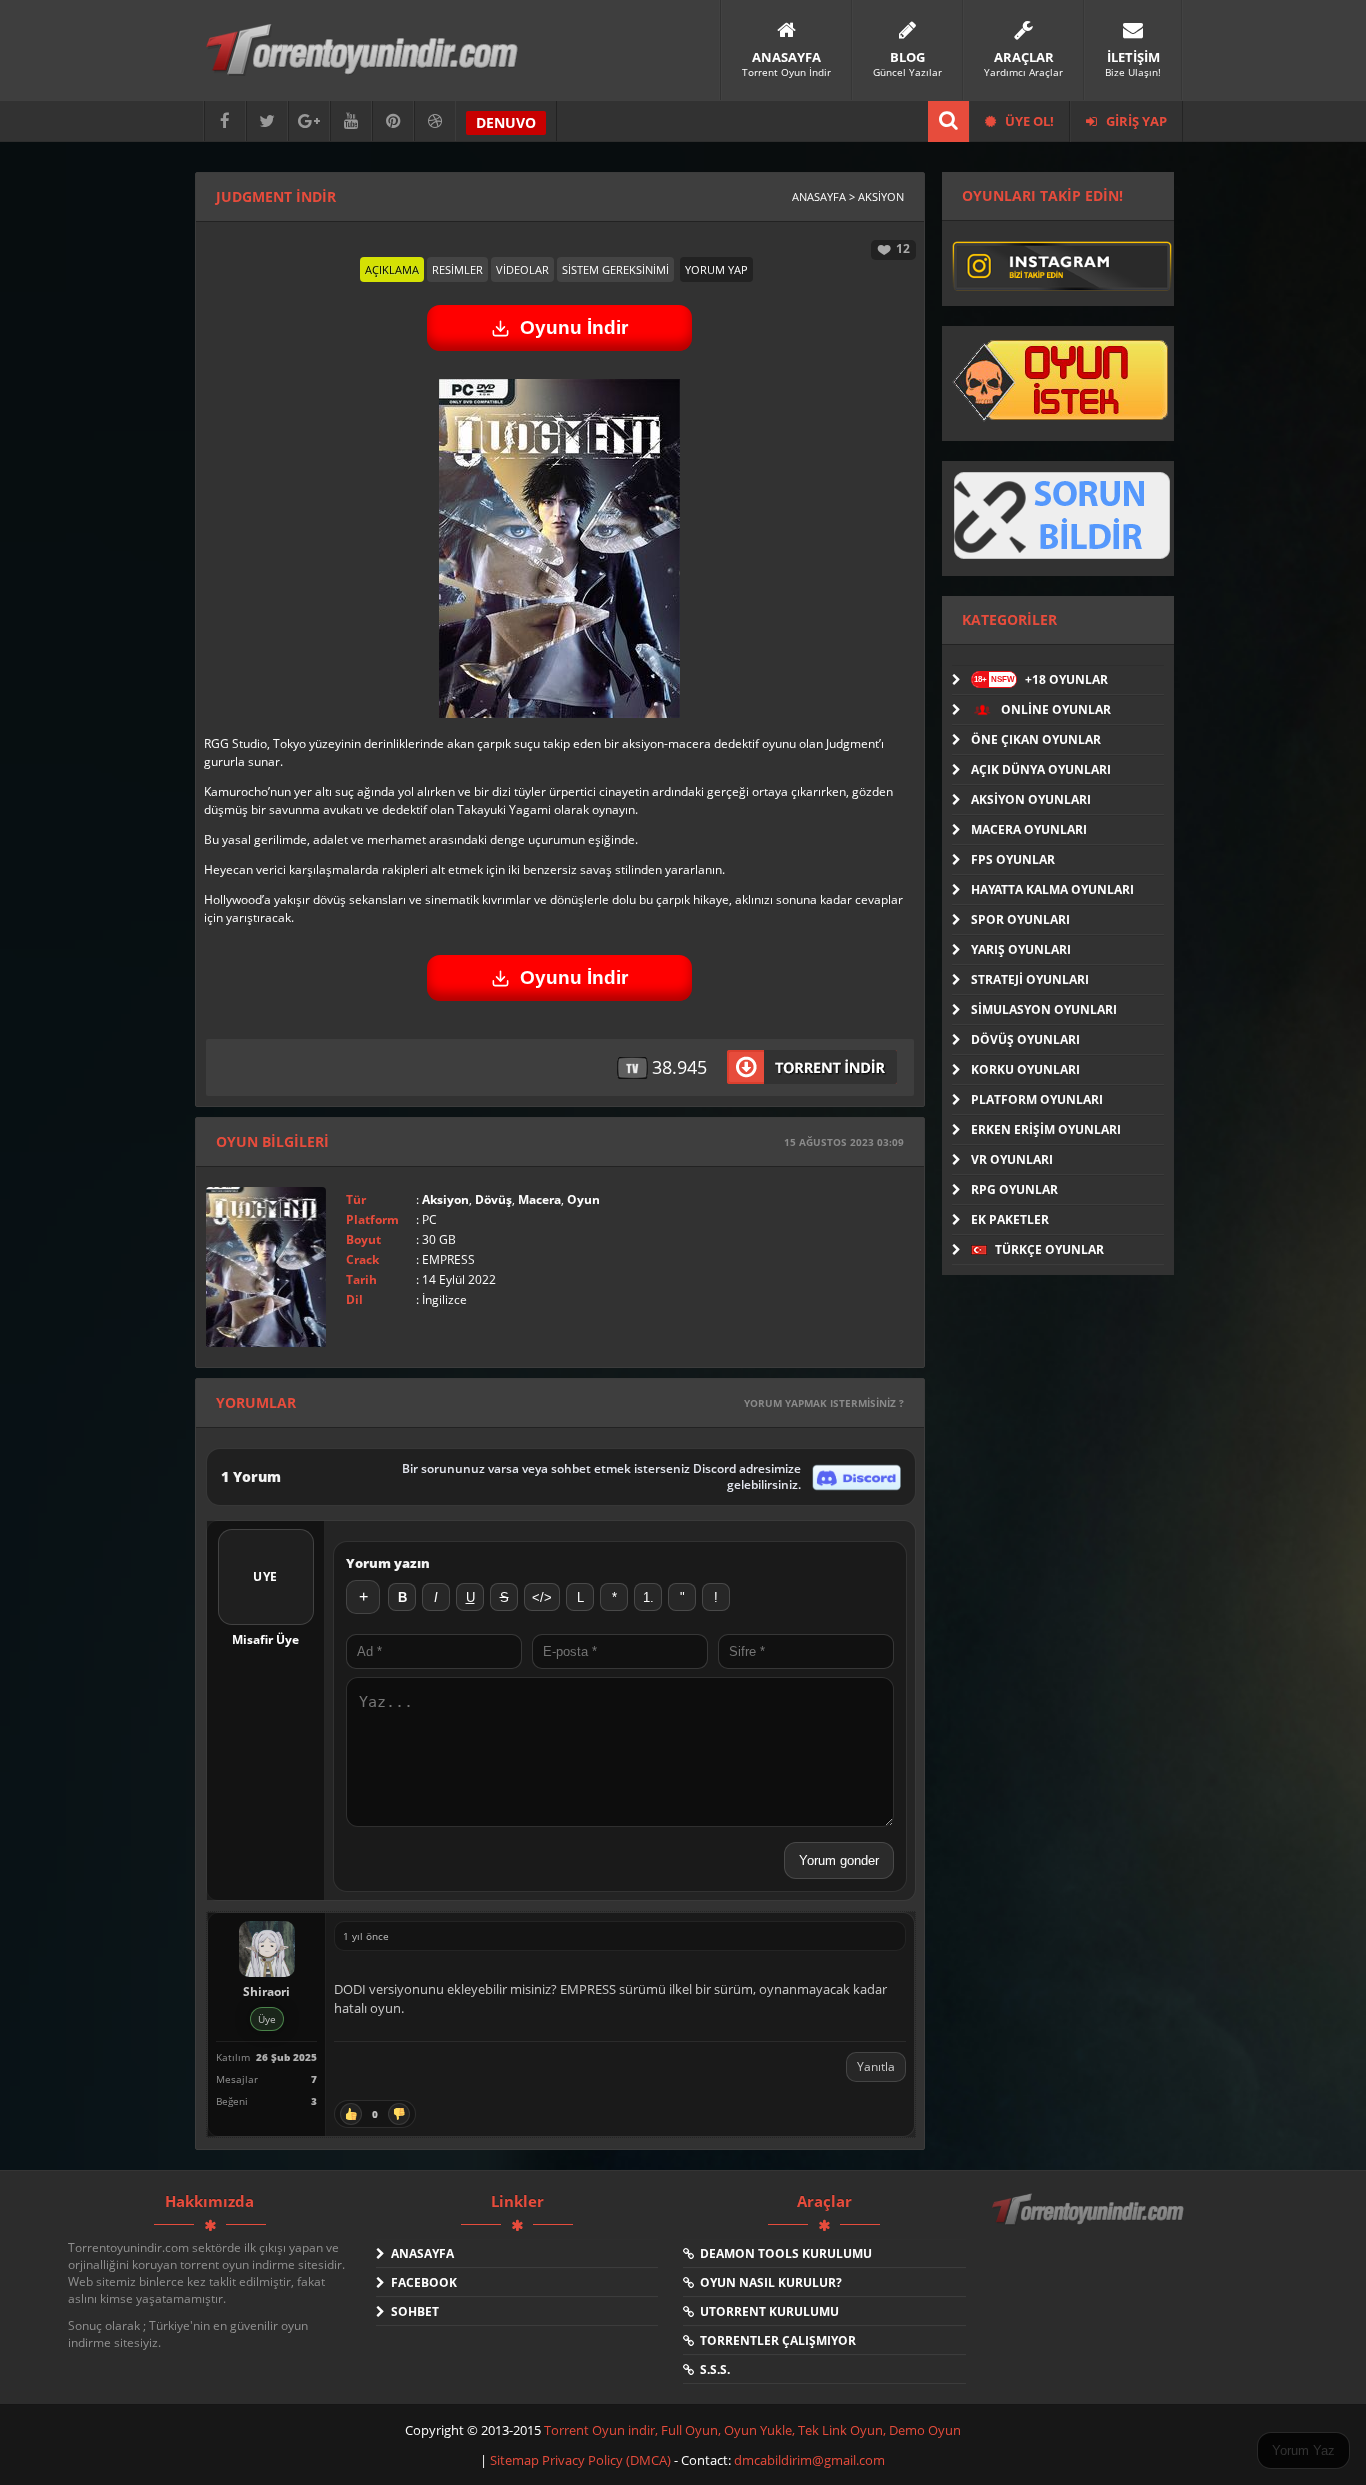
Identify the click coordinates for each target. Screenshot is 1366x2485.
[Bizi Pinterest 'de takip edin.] (393, 121)
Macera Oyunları (1029, 829)
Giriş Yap (1135, 121)
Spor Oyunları (1020, 919)
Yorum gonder (839, 1860)
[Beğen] (351, 2114)
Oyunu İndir (574, 327)
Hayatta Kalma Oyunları (1052, 889)
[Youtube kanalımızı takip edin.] (351, 121)
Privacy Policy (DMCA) (606, 2460)
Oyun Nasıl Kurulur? (768, 2282)
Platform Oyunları (1037, 1099)
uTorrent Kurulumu (766, 2311)
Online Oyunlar (1054, 709)
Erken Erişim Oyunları (1046, 1129)
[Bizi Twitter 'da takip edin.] (267, 121)
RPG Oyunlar (1014, 1189)
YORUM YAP (716, 269)
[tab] (392, 269)
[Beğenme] (399, 2114)
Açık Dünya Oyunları (1041, 769)
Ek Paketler (1010, 1219)
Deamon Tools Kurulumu (783, 2253)
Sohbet (412, 2311)
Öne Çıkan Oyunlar (1036, 739)
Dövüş (493, 1199)
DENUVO (506, 122)
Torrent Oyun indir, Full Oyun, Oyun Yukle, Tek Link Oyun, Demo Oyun (752, 2430)
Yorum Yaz (1303, 2450)
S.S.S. (712, 2369)
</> (542, 1597)
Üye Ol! (1028, 121)
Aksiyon (445, 1199)
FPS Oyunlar (1013, 859)
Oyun (583, 1199)
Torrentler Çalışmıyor (775, 2340)
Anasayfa (419, 2253)
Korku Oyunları (1025, 1069)
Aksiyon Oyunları (1031, 799)
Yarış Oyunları (1021, 949)
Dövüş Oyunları (1025, 1039)
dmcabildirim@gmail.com (809, 2460)
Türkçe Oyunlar (1048, 1249)
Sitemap (516, 2460)
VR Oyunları (1012, 1159)
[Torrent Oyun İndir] (1090, 2223)
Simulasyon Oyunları (1044, 1009)
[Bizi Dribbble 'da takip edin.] (435, 121)
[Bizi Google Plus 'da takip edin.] (309, 121)
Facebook (421, 2282)
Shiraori (266, 1991)
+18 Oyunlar (1041, 679)
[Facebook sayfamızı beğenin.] (225, 121)
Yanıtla (876, 2066)
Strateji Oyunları (1030, 979)
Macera (539, 1199)
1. (648, 1597)
